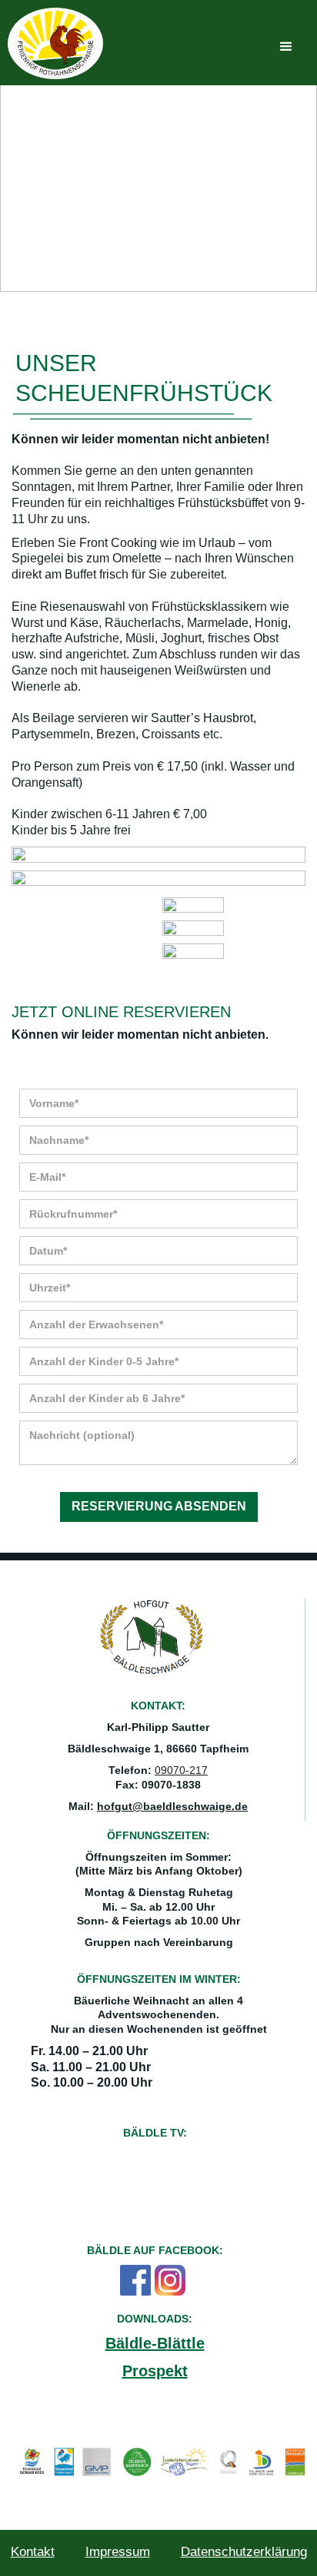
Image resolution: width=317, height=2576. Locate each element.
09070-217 (181, 1770)
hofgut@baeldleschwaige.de (172, 1806)
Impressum (118, 2552)
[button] (286, 47)
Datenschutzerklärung (244, 2552)
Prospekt (155, 2371)
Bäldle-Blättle (155, 2343)
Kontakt (33, 2552)
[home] (55, 43)
